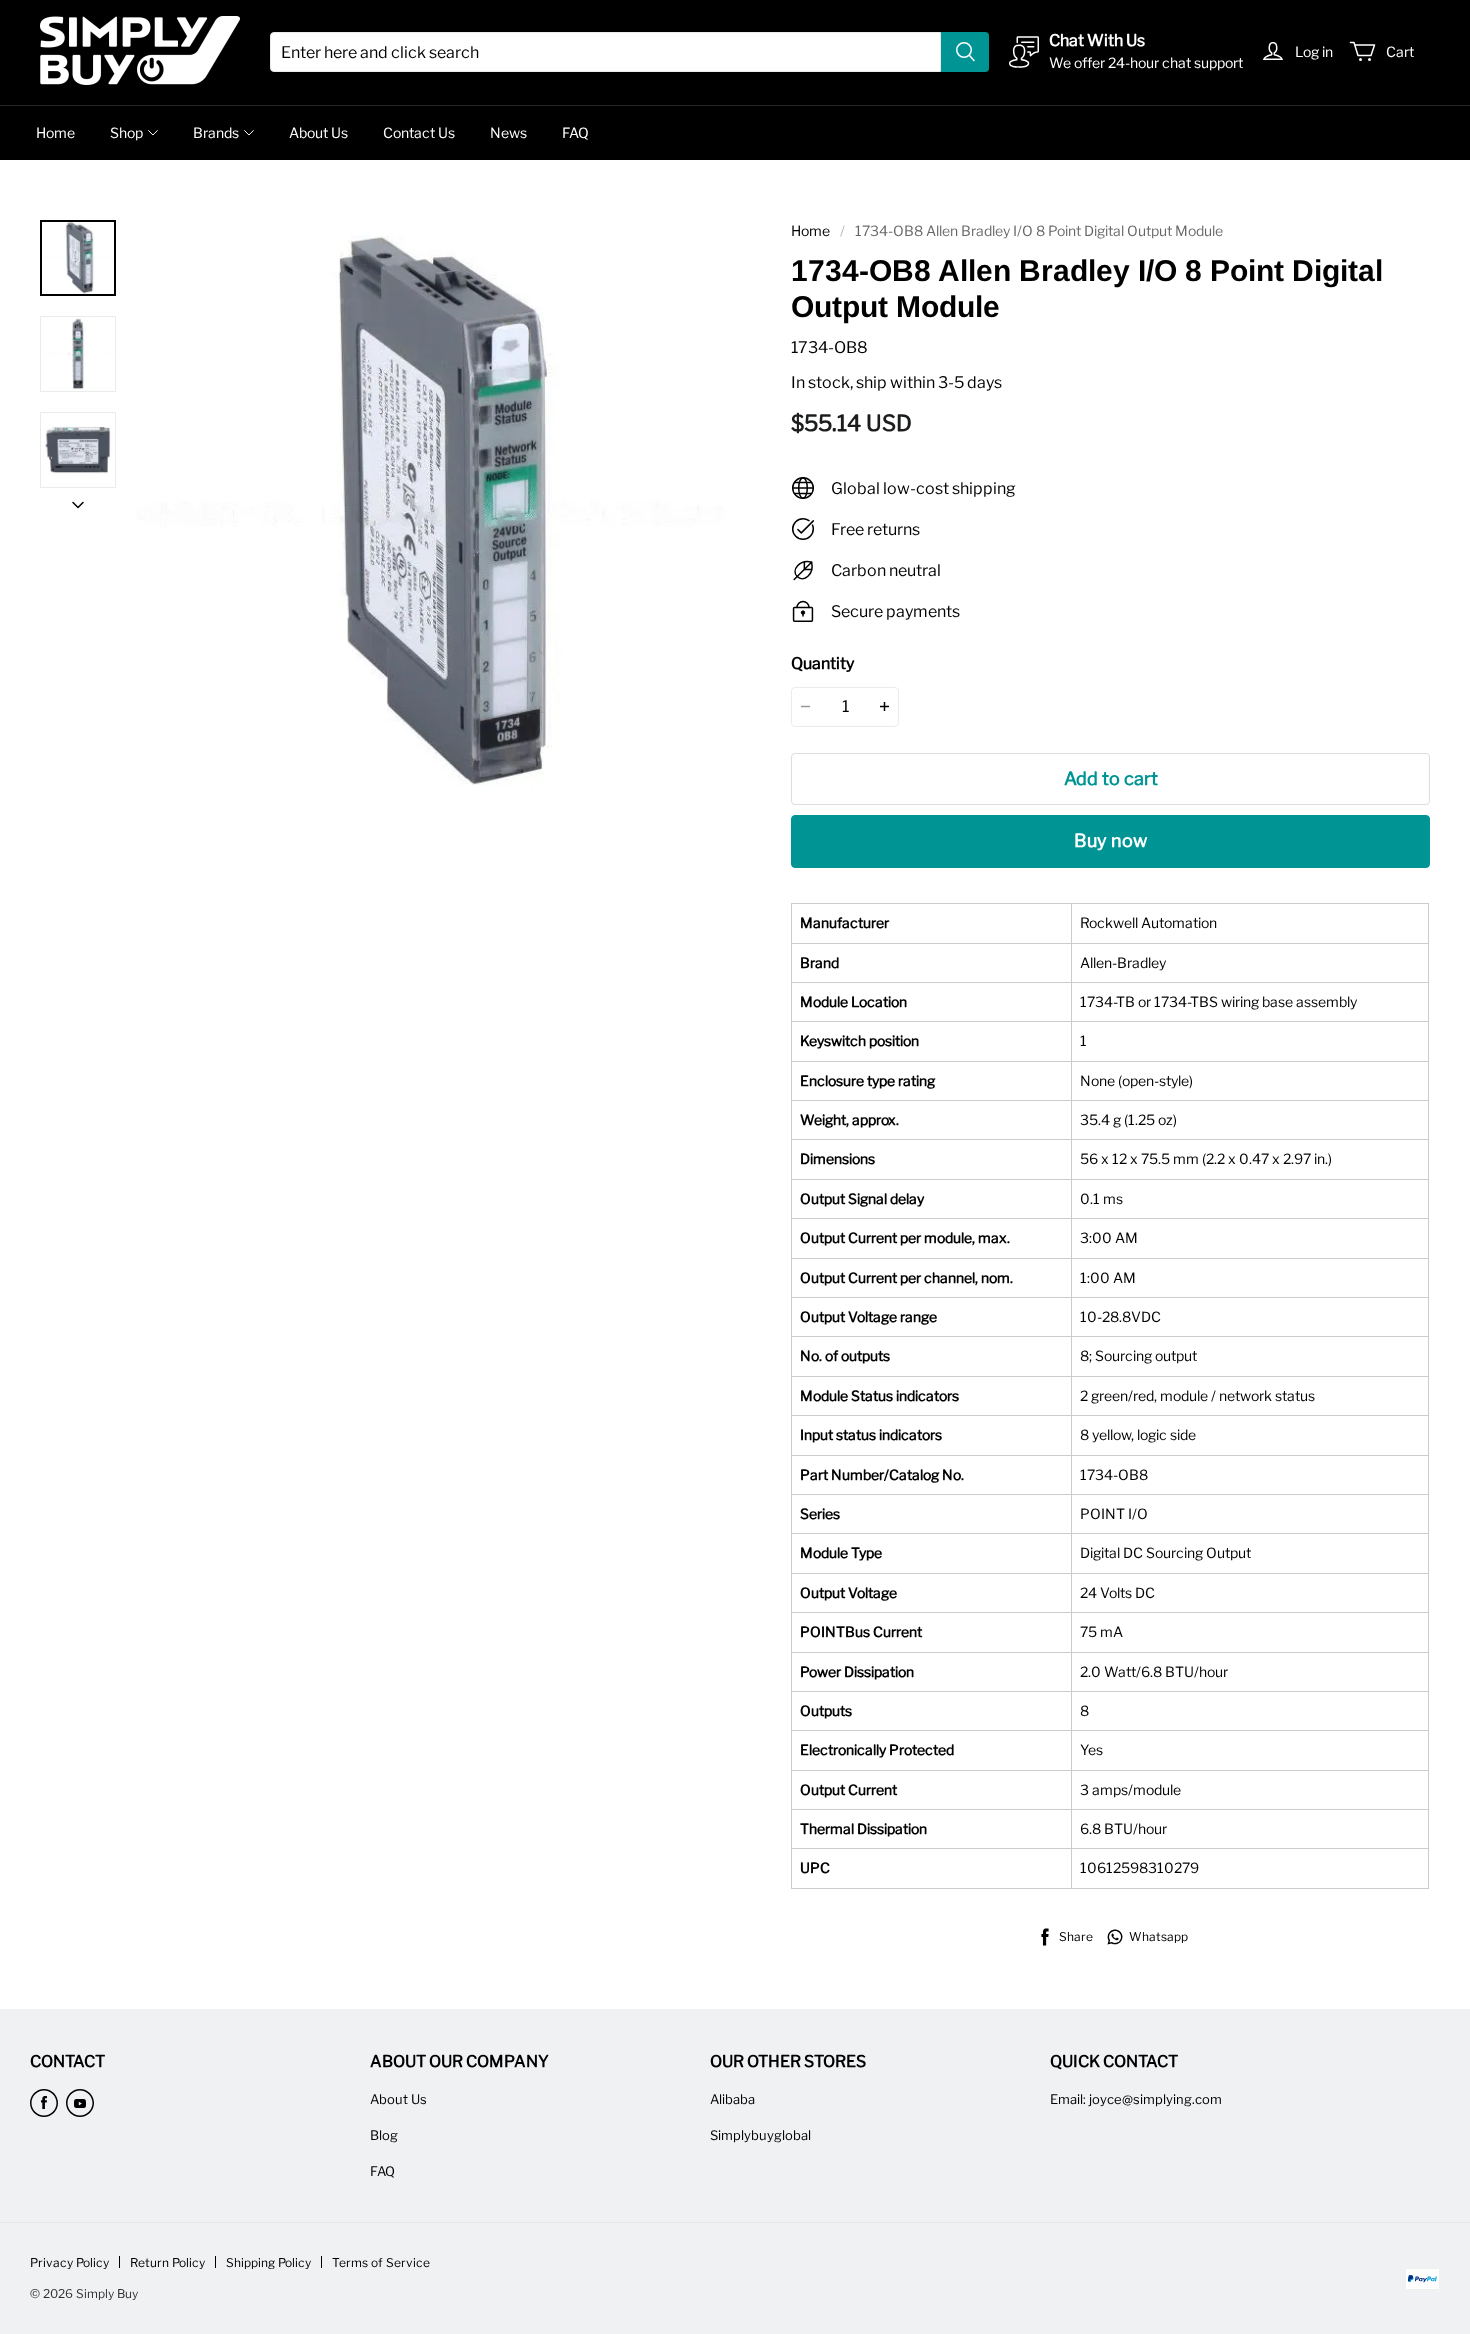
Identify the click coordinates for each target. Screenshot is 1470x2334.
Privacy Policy (69, 2262)
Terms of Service (381, 2262)
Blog (384, 2135)
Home (55, 132)
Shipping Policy (268, 2262)
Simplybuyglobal (760, 2135)
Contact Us (419, 132)
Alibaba (732, 2099)
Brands (216, 132)
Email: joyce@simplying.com (1136, 2099)
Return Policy (167, 2262)
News (508, 132)
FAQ (575, 132)
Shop (126, 132)
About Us (318, 132)
